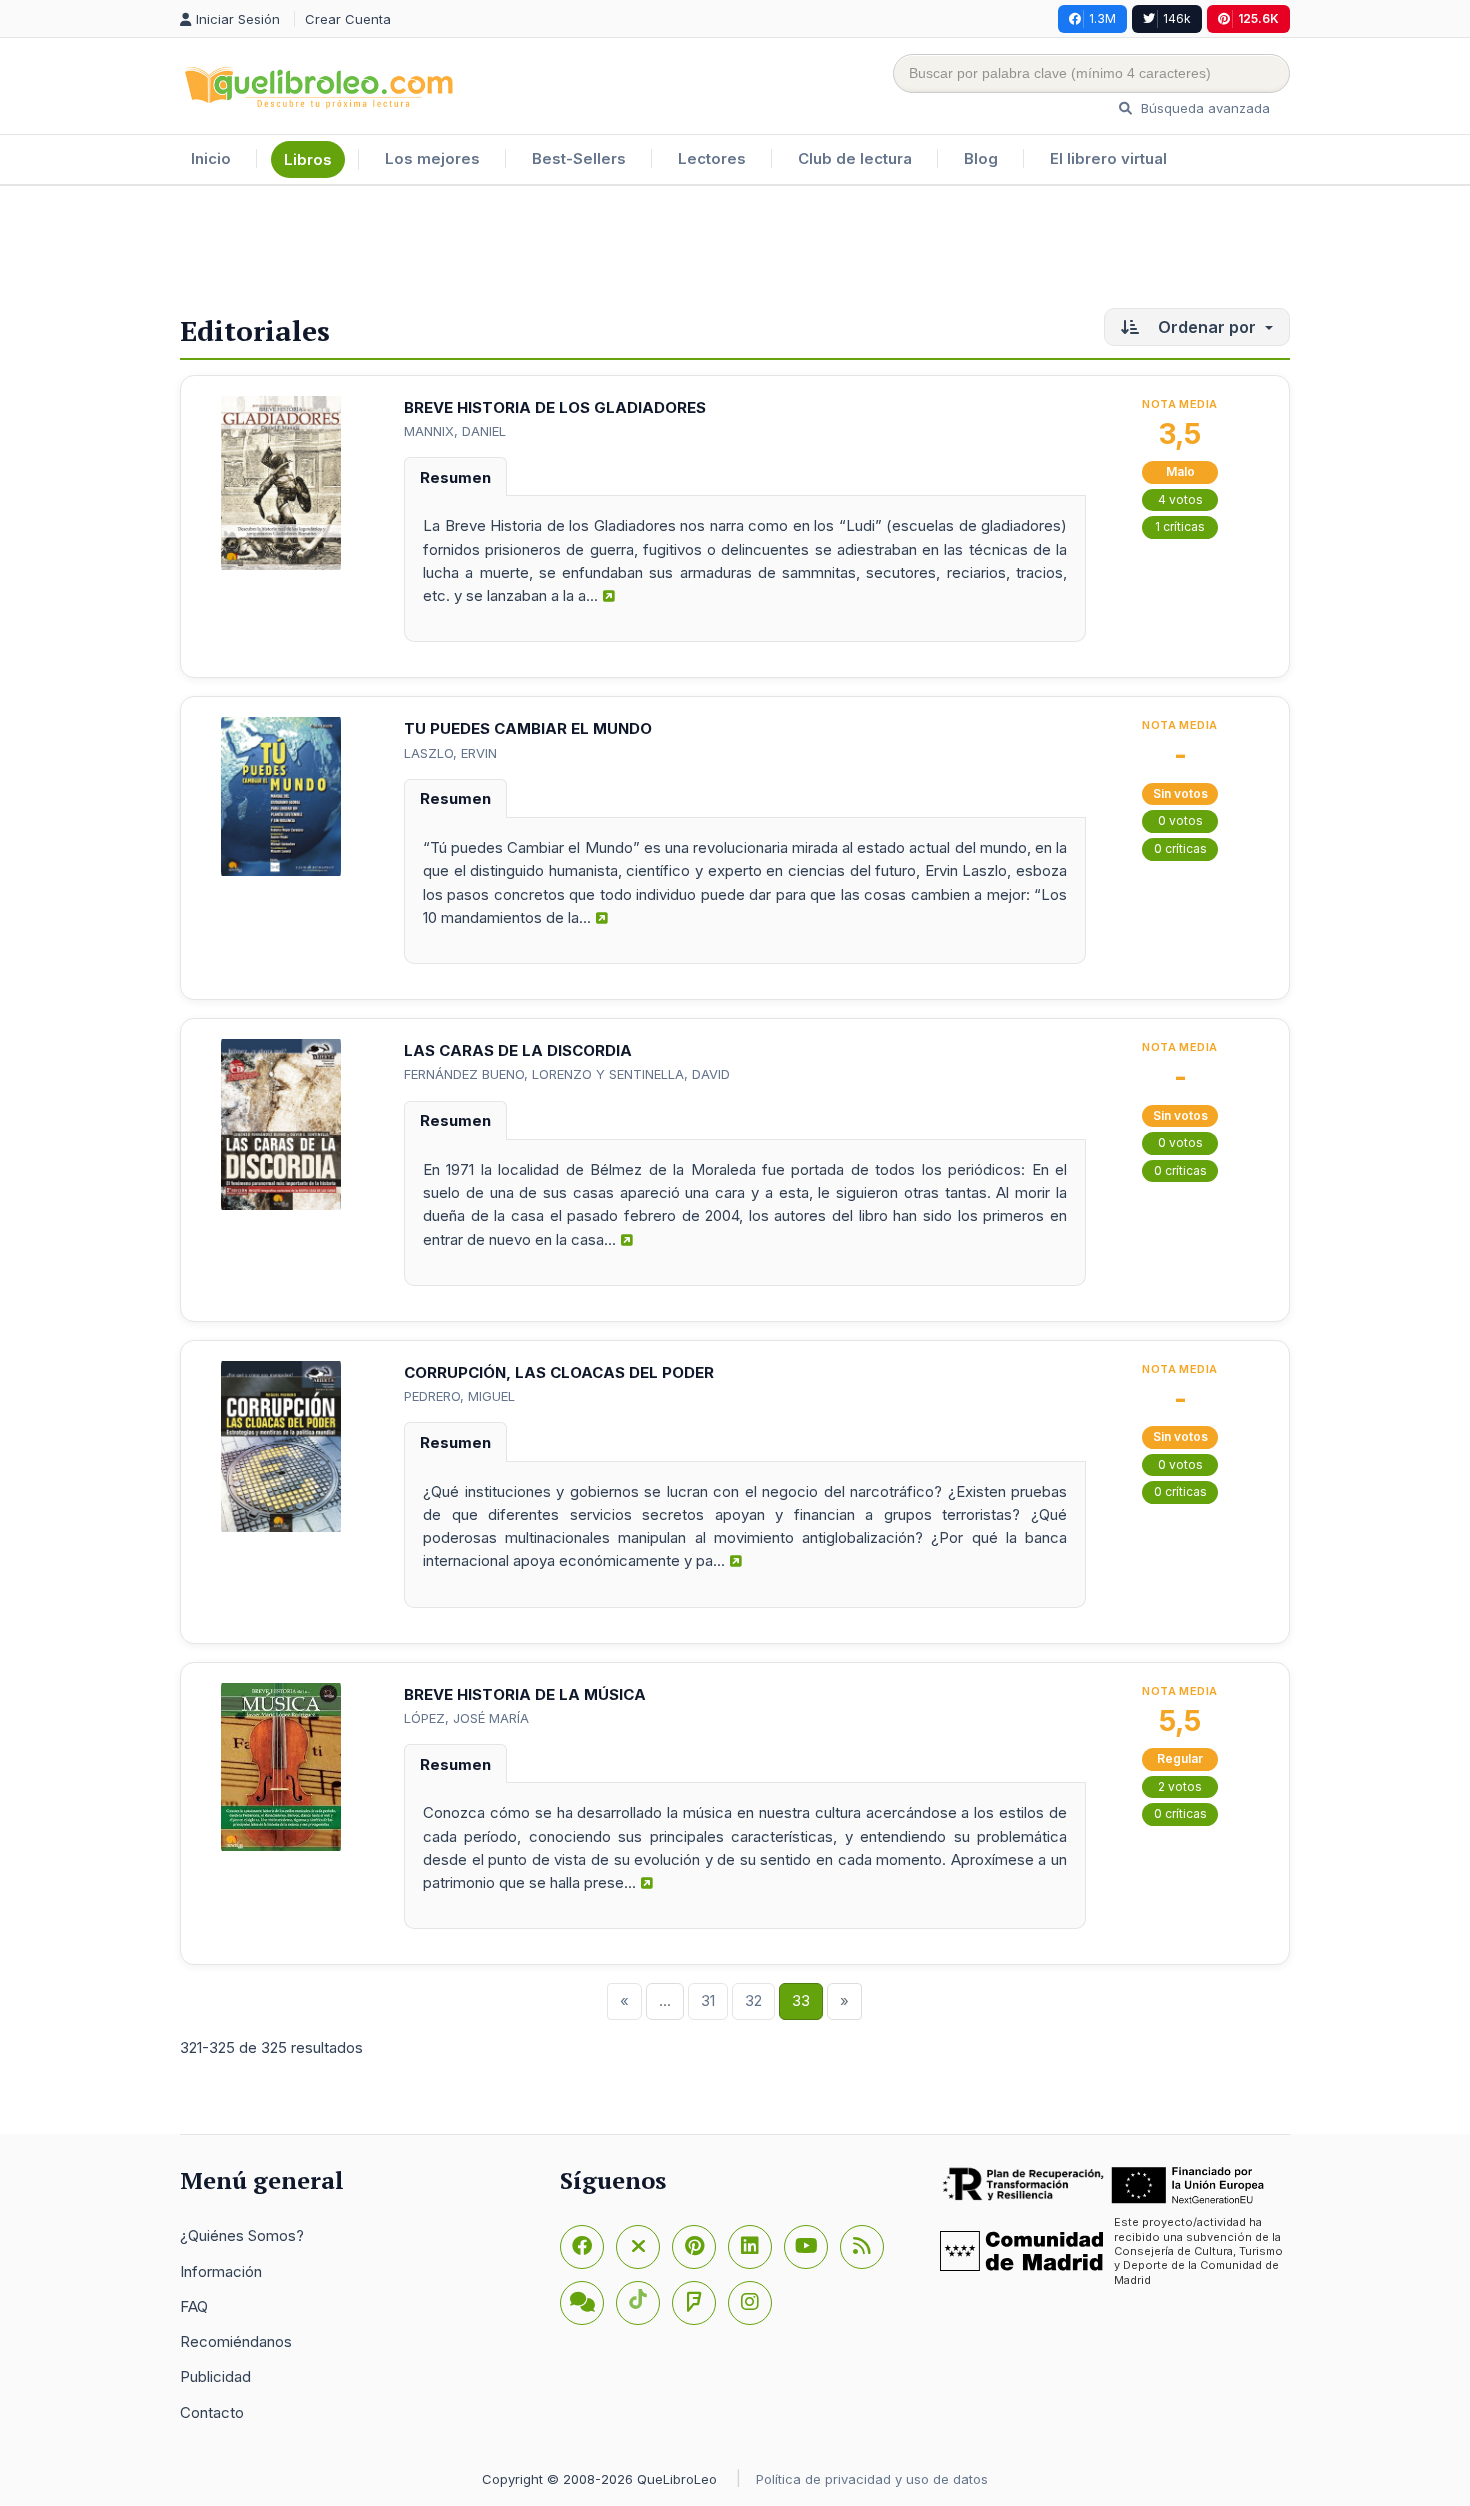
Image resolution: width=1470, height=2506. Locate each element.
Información (221, 2271)
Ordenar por (1207, 327)
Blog (981, 158)
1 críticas (1180, 526)
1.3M (1102, 18)
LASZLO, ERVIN (450, 753)
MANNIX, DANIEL (455, 431)
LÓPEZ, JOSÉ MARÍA (466, 1718)
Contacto (212, 2412)
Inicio (211, 158)
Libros (308, 159)
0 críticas (1180, 848)
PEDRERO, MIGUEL (459, 1396)
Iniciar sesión (240, 19)
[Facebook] (582, 2247)
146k (1177, 18)
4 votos (1180, 499)
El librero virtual (1108, 158)
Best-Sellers (579, 158)
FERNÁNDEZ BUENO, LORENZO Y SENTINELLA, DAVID (567, 1074)
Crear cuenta (348, 19)
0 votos (1180, 820)
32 (753, 2000)
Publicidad (215, 2376)
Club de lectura (855, 158)
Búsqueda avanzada (1203, 108)
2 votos (1180, 1786)
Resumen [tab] (455, 477)
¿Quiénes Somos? (242, 2235)
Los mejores (432, 158)
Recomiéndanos (236, 2341)
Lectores (712, 158)
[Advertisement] (735, 251)
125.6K (1258, 18)
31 (708, 2000)
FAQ (194, 2306)
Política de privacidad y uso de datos (872, 2479)
